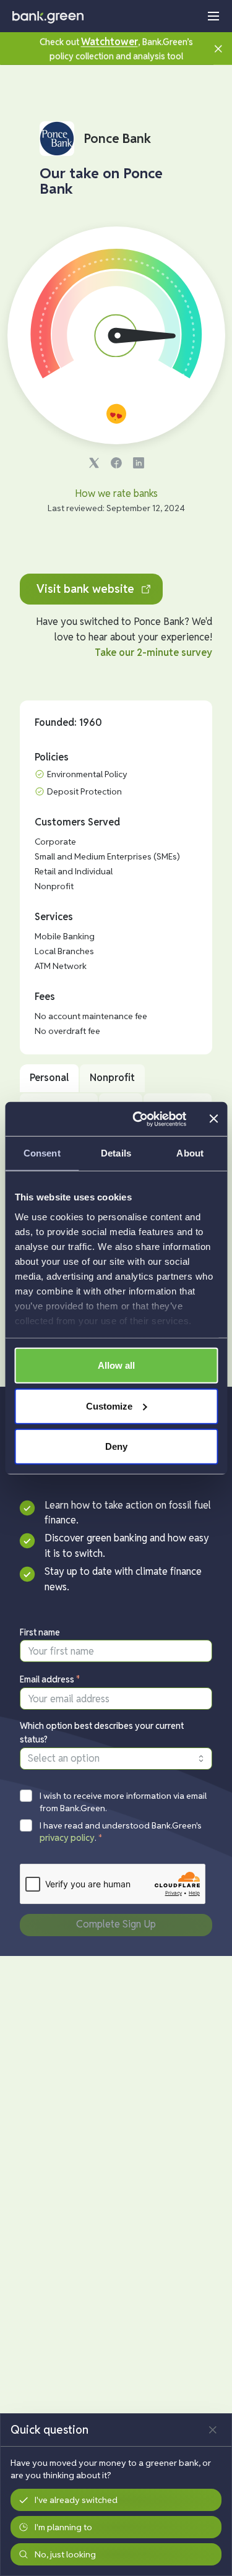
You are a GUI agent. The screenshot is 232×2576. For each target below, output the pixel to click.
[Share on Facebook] (116, 463)
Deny (116, 1446)
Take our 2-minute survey (153, 653)
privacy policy (67, 1838)
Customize (109, 1406)
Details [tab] (116, 1153)
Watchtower (110, 42)
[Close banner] (213, 1119)
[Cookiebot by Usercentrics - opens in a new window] (138, 1119)
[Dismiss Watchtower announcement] (218, 48)
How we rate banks (116, 493)
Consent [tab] (42, 1153)
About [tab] (190, 1153)
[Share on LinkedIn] (139, 463)
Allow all (116, 1365)
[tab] (49, 1078)
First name (40, 1632)
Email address (50, 1679)
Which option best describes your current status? (102, 1733)
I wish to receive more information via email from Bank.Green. (123, 1802)
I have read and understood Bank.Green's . (121, 1832)
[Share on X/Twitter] (94, 463)
